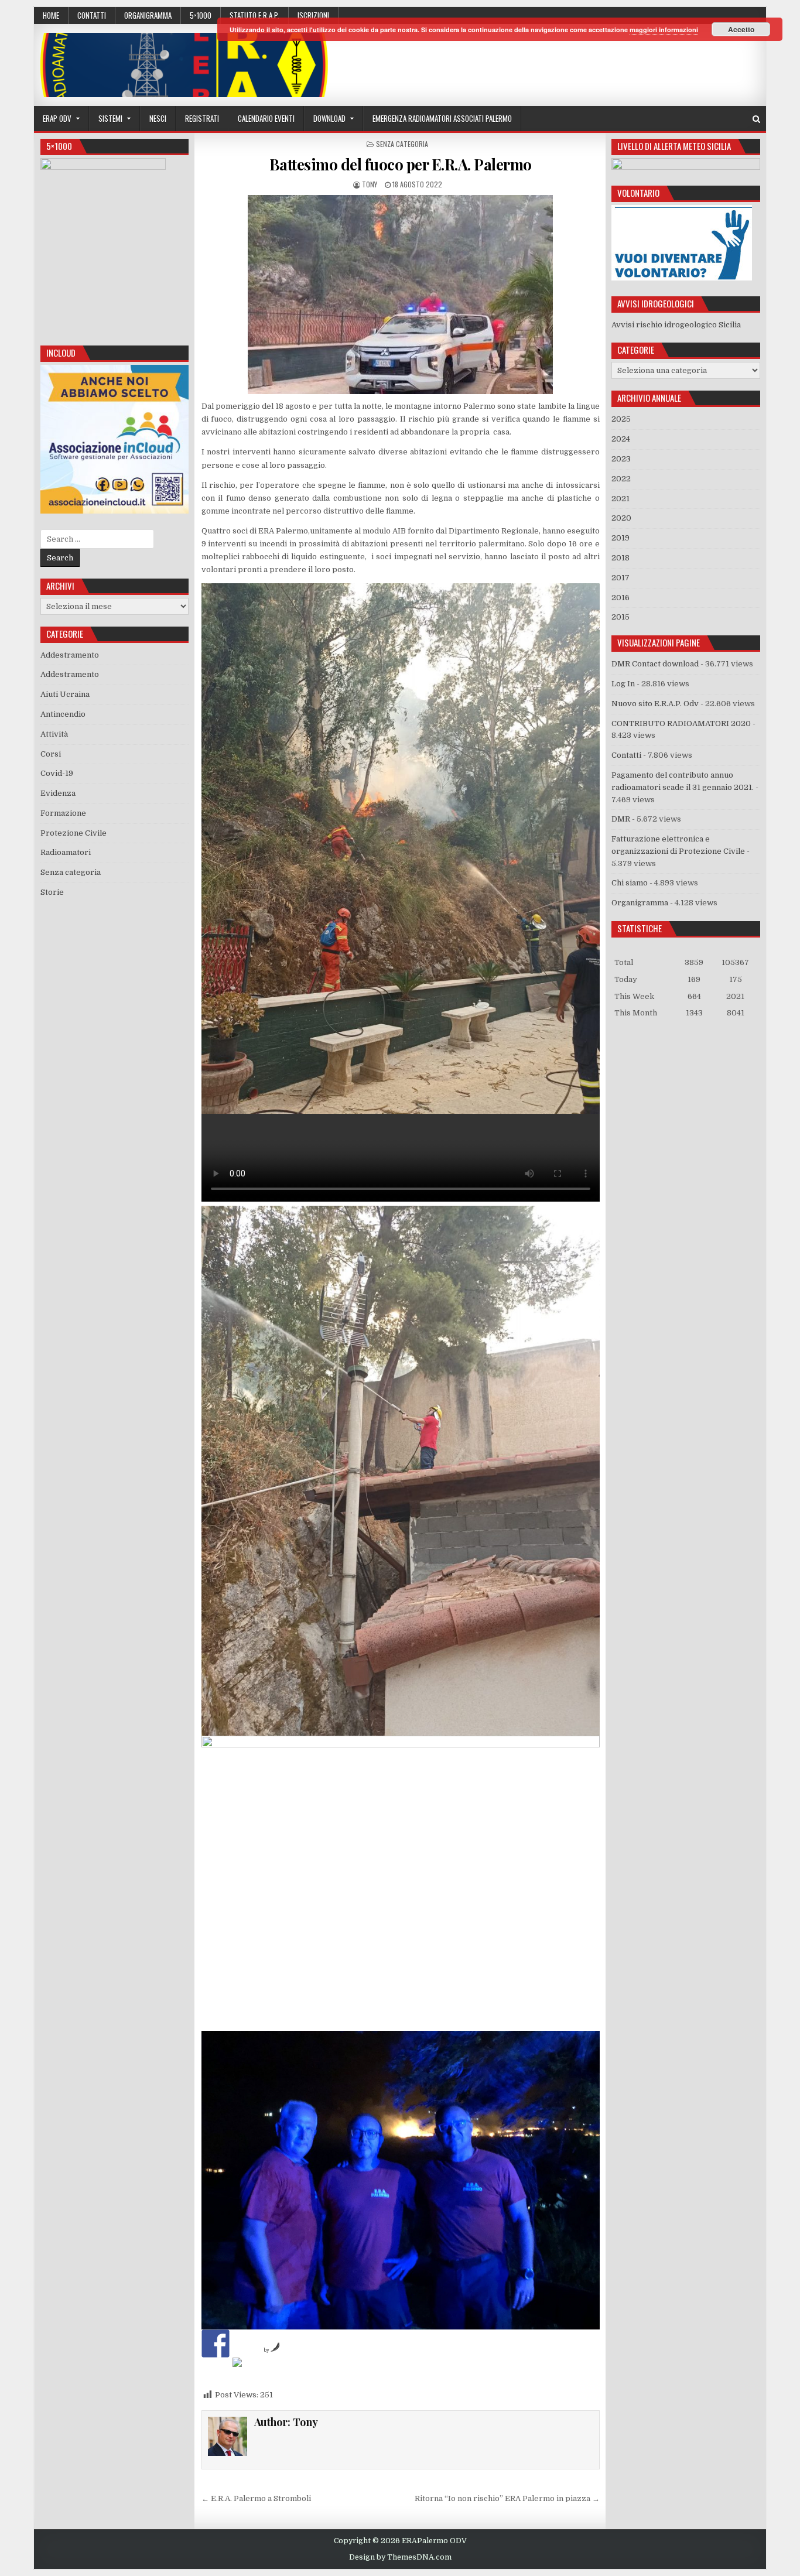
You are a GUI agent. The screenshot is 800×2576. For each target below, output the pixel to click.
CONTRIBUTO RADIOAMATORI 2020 (681, 723)
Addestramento (70, 655)
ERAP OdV (57, 118)
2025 (621, 419)
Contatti (92, 15)
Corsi (51, 754)
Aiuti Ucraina (65, 694)
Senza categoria (402, 144)
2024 (621, 439)
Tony (370, 184)
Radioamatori (66, 852)
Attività (54, 734)
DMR (621, 819)
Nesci (158, 118)
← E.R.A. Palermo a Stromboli (256, 2498)
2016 (620, 598)
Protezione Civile (73, 833)
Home (51, 15)
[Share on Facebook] (216, 2344)
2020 (621, 518)
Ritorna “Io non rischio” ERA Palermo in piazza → (507, 2498)
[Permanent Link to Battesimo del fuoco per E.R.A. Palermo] (401, 295)
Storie (52, 892)
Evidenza (58, 793)
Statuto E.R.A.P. (254, 15)
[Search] (756, 119)
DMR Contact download (655, 664)
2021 (620, 499)
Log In (623, 684)
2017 (620, 578)
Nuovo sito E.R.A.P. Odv (655, 704)
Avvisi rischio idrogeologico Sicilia (676, 325)
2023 (621, 459)
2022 (621, 479)
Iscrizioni (313, 15)
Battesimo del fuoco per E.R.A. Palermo (401, 164)
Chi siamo (630, 883)
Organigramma (148, 15)
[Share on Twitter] (247, 2372)
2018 (620, 558)
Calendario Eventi (266, 118)
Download (329, 118)
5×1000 (201, 15)
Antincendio (63, 714)
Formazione (63, 813)
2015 (620, 617)
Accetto (741, 29)
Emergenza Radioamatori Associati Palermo (442, 118)
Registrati (202, 118)
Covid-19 (57, 773)
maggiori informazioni (664, 30)
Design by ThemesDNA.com (400, 2557)
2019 (620, 538)
